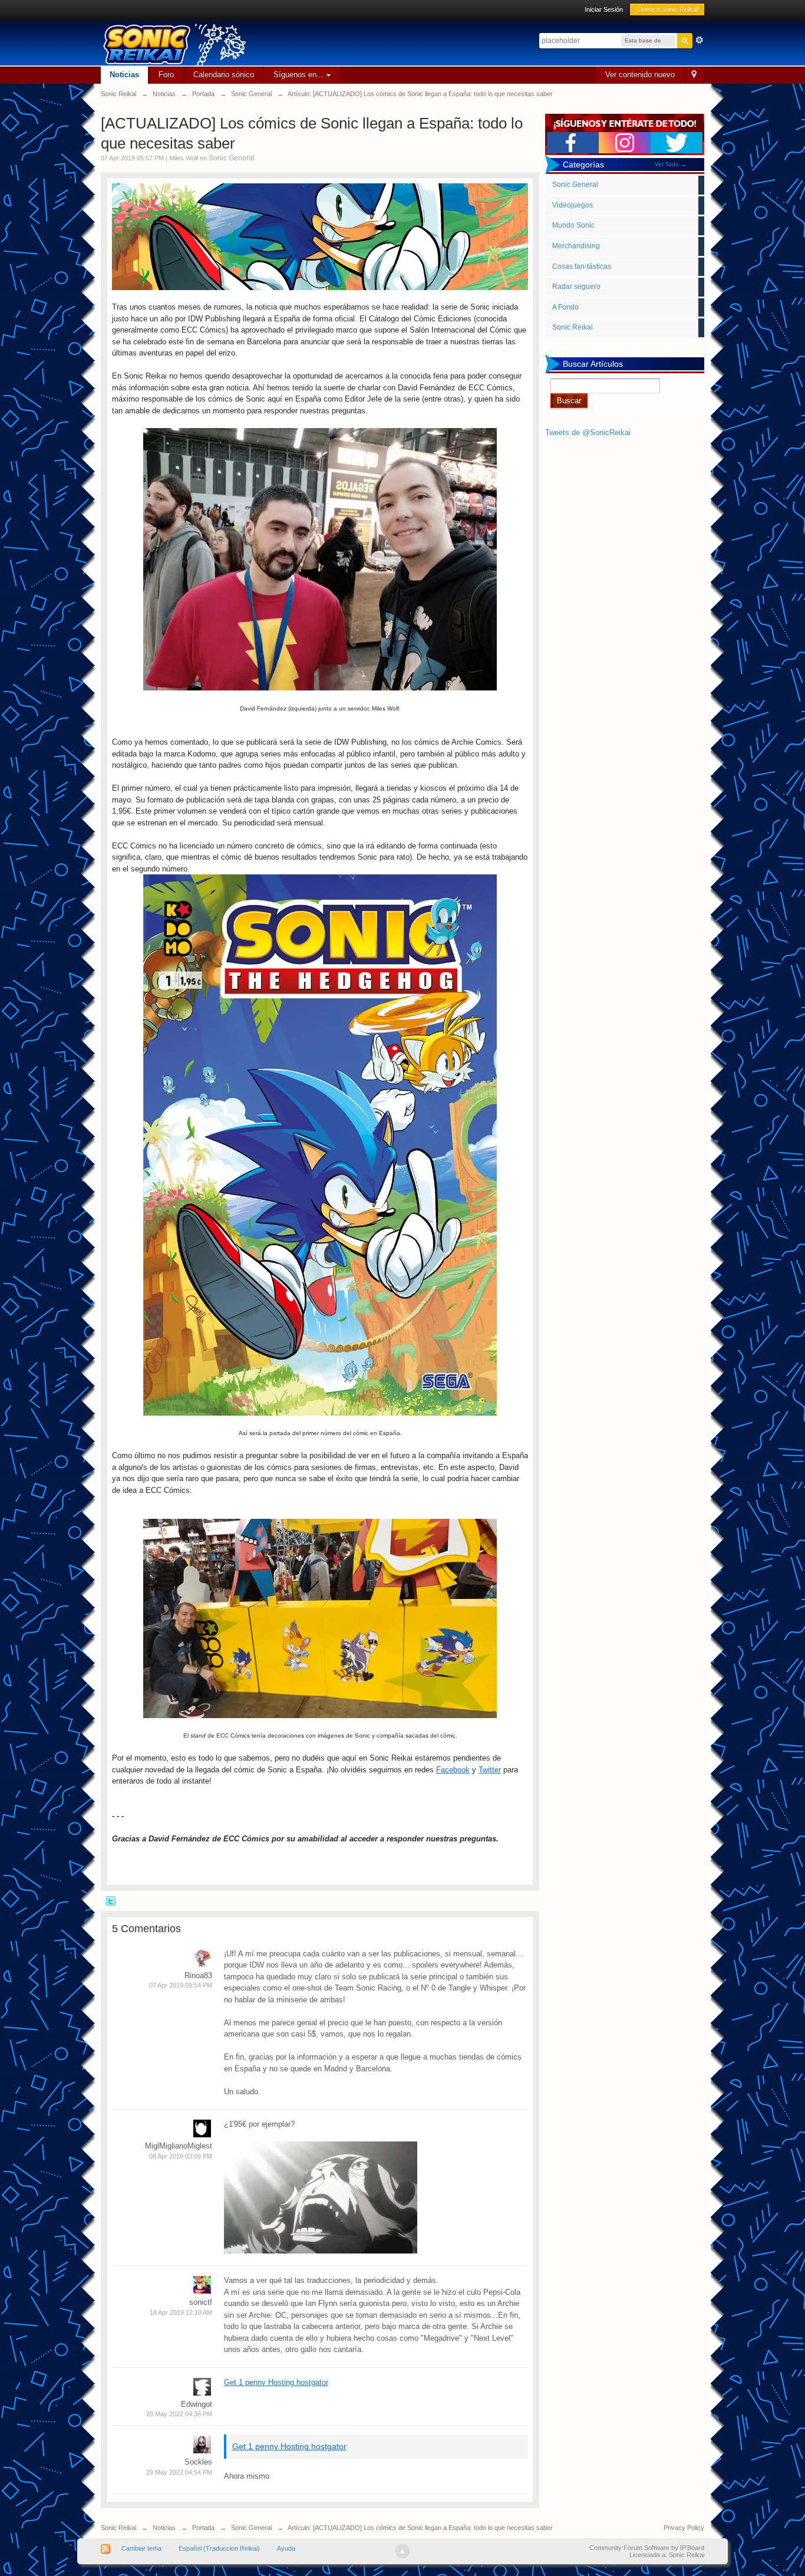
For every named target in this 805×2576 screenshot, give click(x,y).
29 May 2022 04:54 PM (179, 2472)
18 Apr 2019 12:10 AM (181, 2312)
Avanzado (700, 40)
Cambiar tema (141, 2548)
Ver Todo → (671, 164)
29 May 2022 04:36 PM (179, 2414)
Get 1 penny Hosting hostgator (276, 2382)
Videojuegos (573, 205)
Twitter (490, 1770)
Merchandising (576, 246)
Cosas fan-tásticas (582, 267)
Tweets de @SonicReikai (588, 432)
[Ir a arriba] (402, 2551)
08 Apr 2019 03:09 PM (181, 2156)
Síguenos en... (300, 75)
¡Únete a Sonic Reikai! (667, 9)
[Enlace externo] (320, 559)
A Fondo (565, 307)
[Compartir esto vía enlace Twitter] (111, 1901)
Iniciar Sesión (604, 9)
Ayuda (286, 2548)
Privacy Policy (684, 2528)
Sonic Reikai (573, 327)
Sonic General (232, 158)
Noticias (124, 75)
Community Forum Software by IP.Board (647, 2548)
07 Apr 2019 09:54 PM (181, 1985)
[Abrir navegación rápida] (694, 75)
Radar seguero (576, 287)
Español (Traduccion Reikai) (219, 2548)
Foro (166, 75)
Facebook (453, 1770)
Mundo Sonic (573, 225)
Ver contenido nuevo (640, 75)
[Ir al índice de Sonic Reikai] (278, 43)
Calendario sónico (224, 75)
